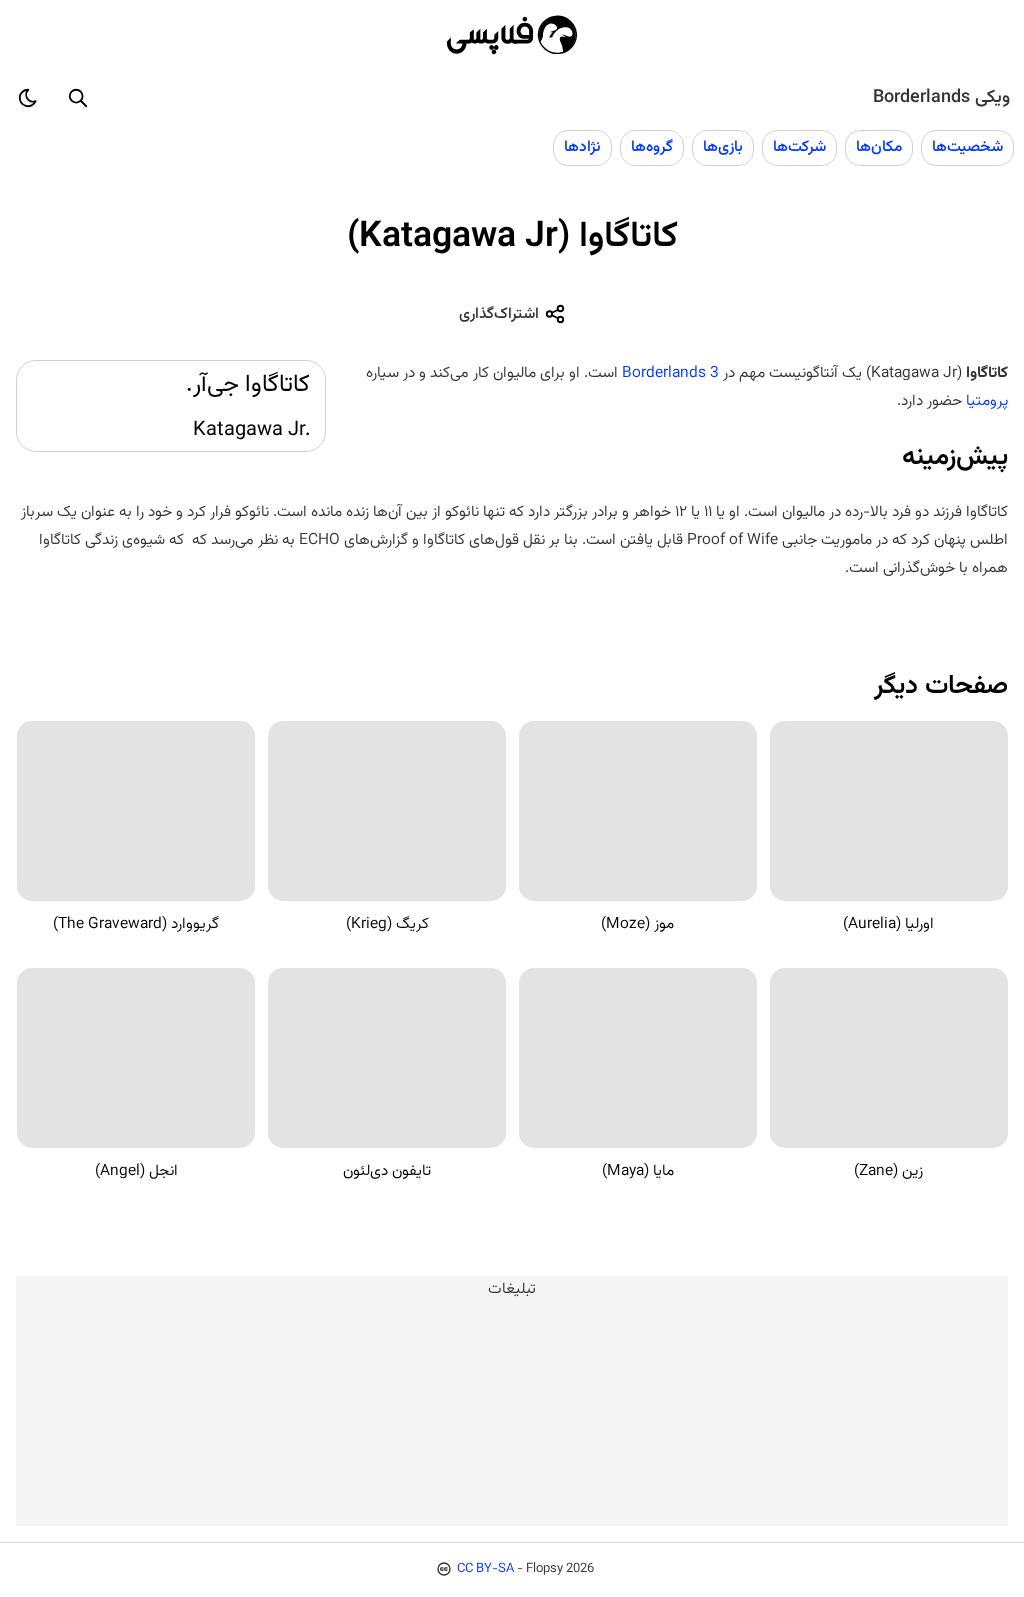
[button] (78, 98)
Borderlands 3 (670, 373)
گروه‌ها (652, 147)
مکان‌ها (879, 147)
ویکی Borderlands (941, 98)
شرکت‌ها (799, 147)
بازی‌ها (723, 147)
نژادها (582, 147)
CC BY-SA (485, 1569)
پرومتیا (987, 401)
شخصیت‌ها (967, 147)
